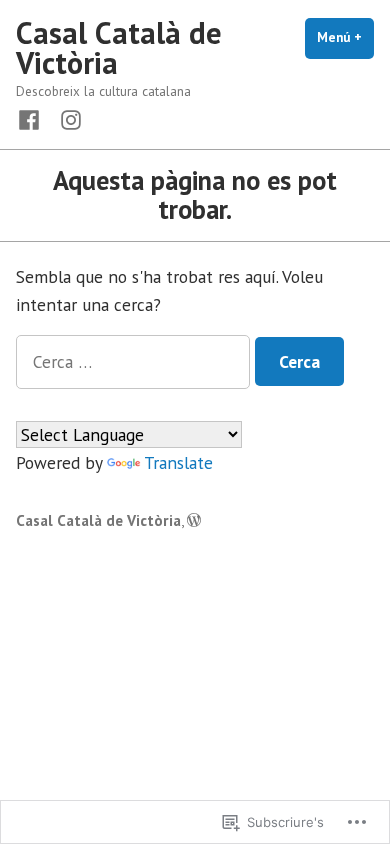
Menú (345, 37)
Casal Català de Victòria (119, 47)
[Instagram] (67, 118)
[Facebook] (33, 118)
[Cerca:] (135, 361)
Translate (178, 462)
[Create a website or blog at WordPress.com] (194, 520)
